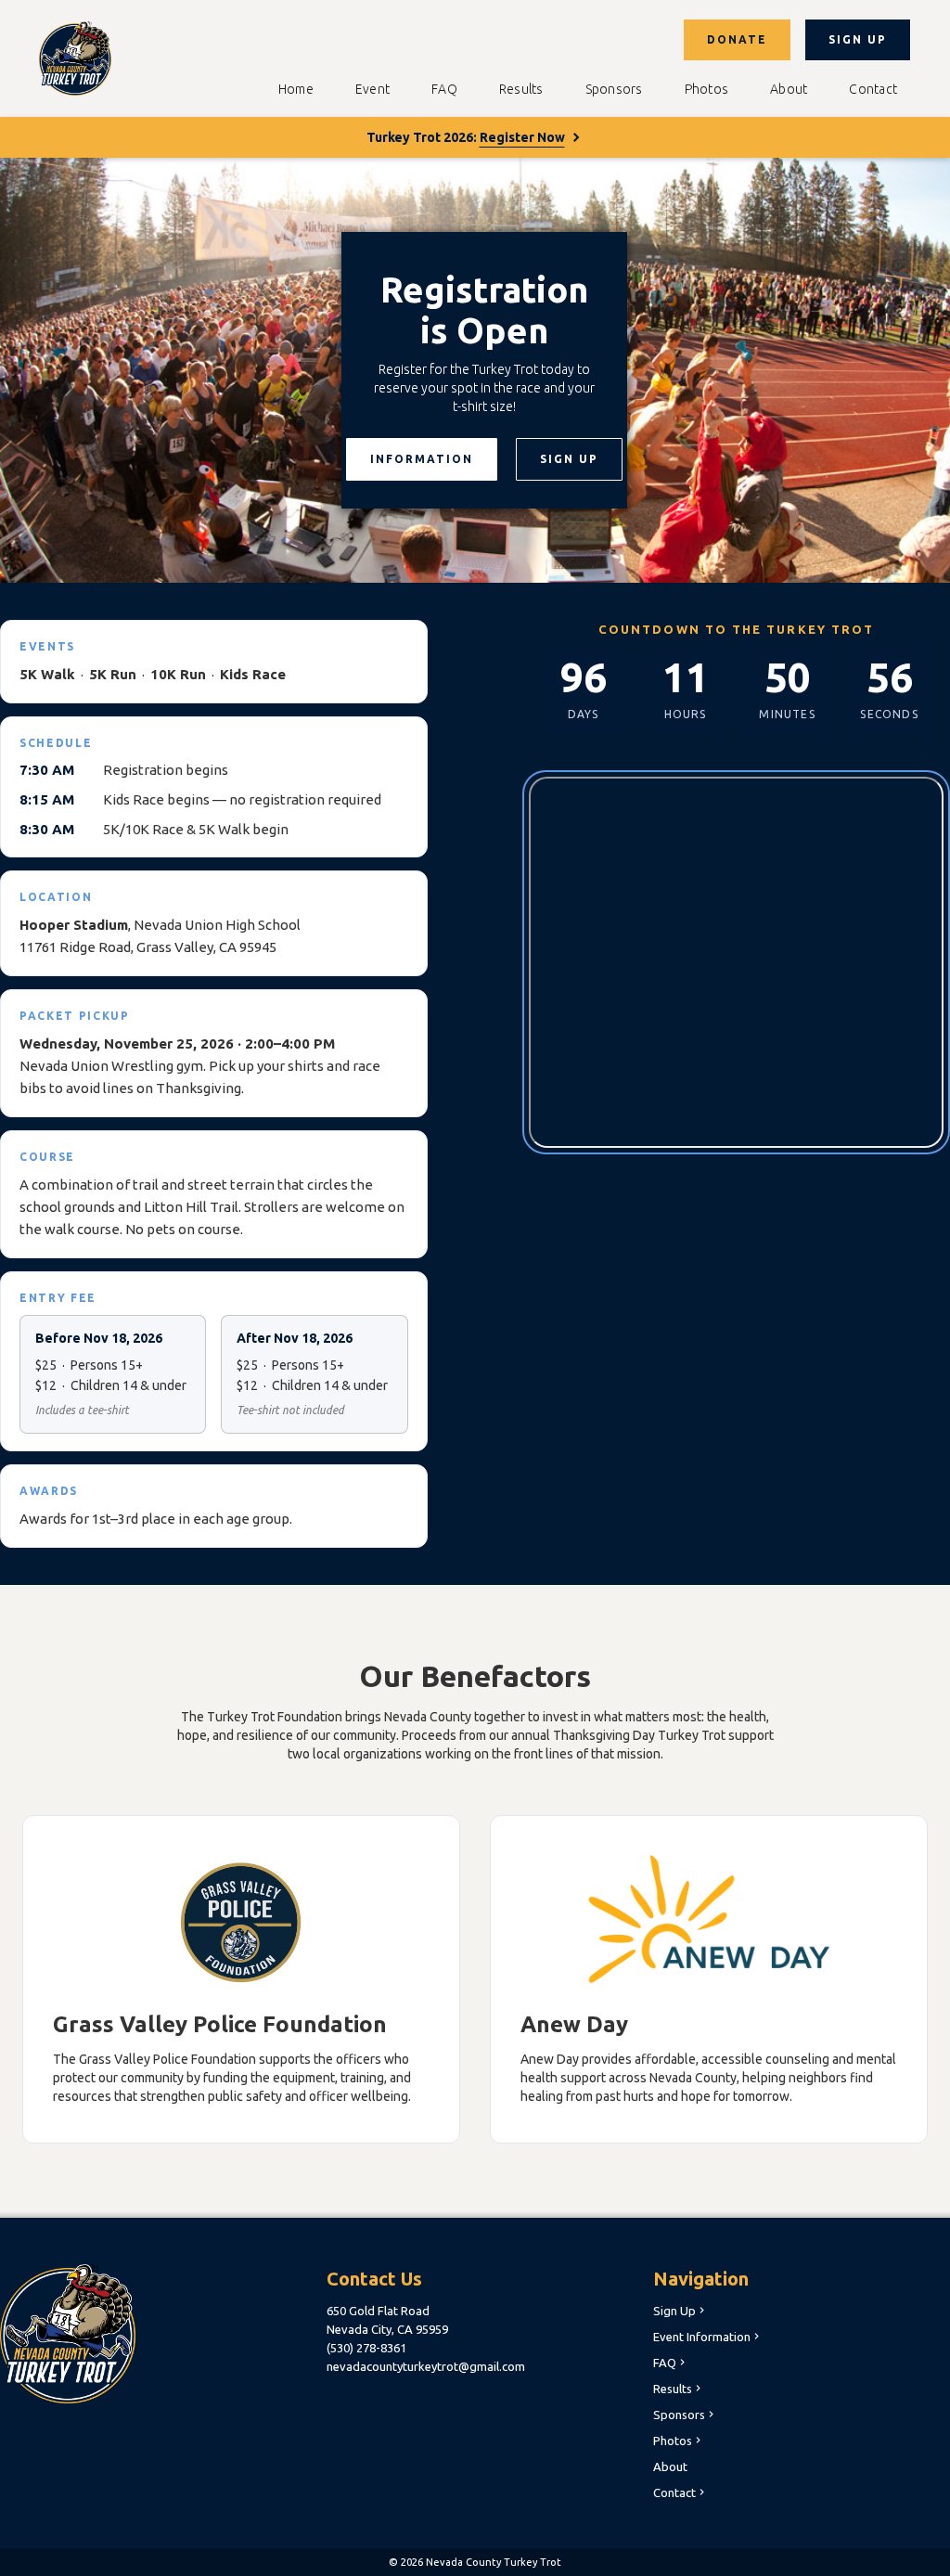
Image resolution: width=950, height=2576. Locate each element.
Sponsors (614, 89)
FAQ (444, 89)
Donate (737, 39)
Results (521, 89)
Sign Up (680, 2311)
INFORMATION (422, 459)
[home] (75, 58)
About (789, 89)
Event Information (708, 2337)
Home (296, 89)
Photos (707, 89)
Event (372, 89)
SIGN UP (858, 39)
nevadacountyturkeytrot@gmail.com (426, 2366)
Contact (873, 89)
